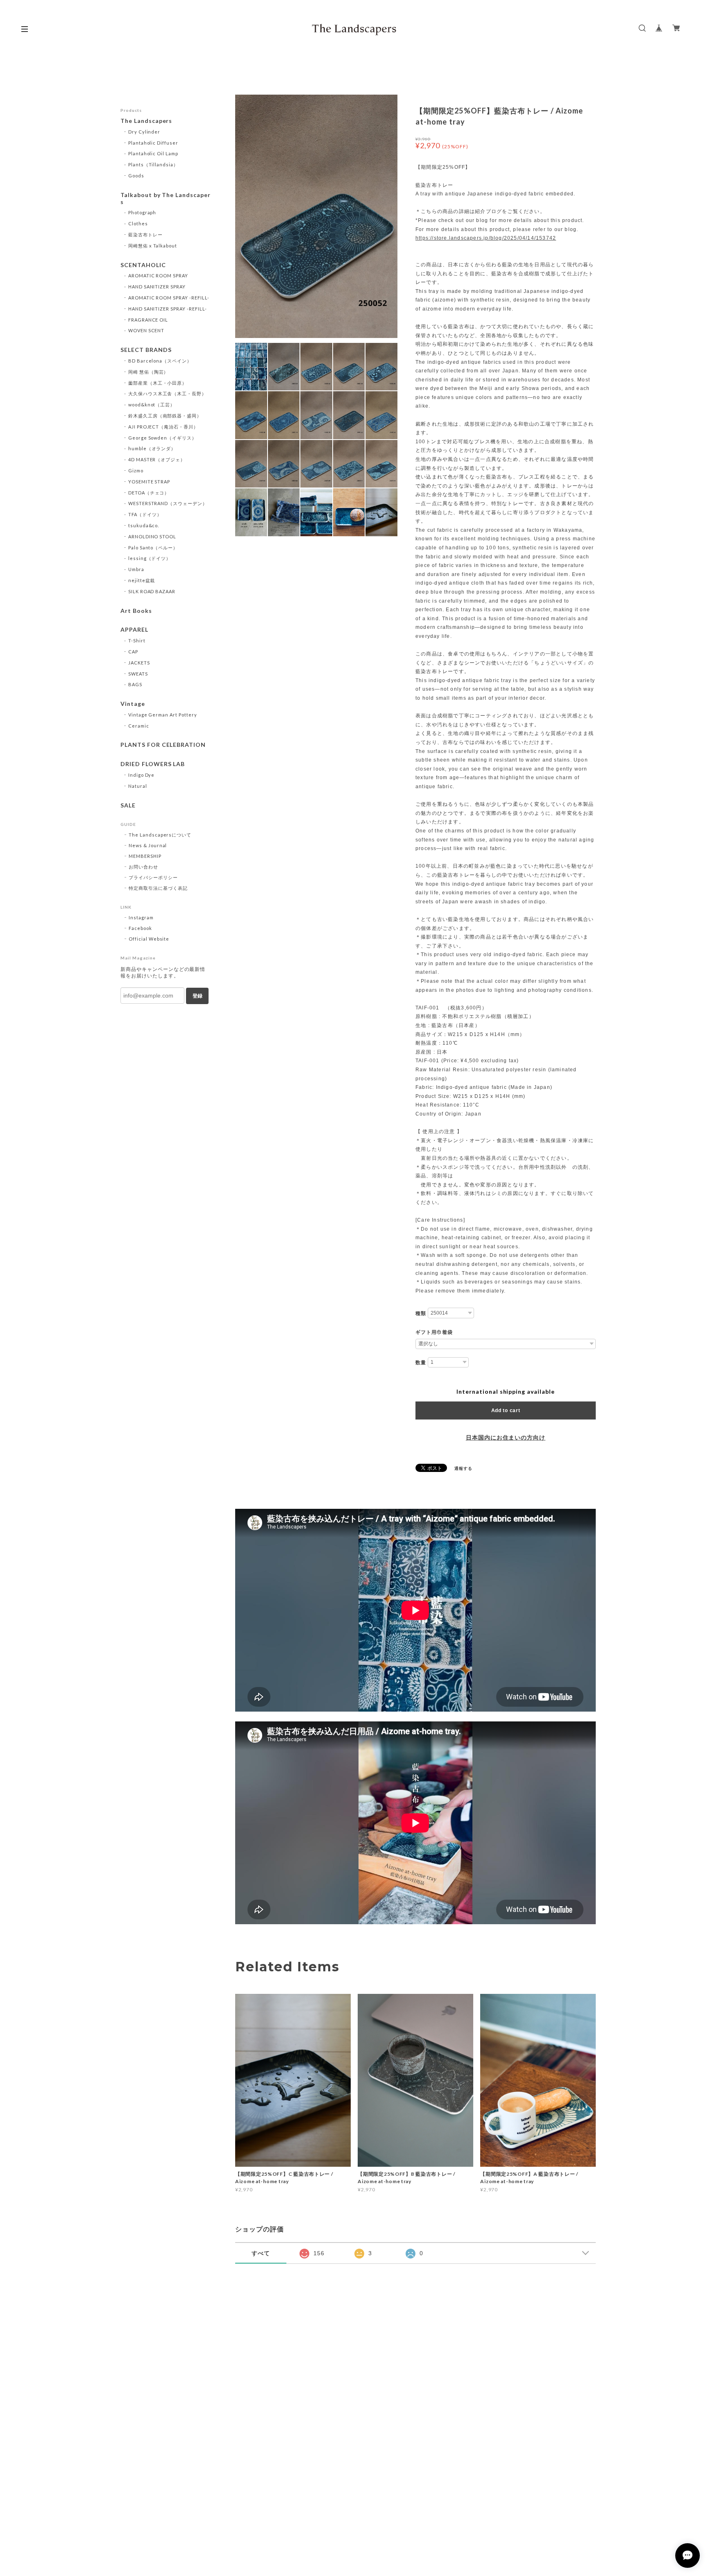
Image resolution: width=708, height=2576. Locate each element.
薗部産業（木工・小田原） (158, 383)
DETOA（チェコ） (149, 493)
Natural (138, 786)
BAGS (135, 684)
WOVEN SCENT (146, 330)
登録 (197, 996)
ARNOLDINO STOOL (152, 536)
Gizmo (136, 471)
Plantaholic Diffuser (153, 143)
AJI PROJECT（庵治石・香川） (163, 427)
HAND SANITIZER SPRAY (157, 287)
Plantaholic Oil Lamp (153, 153)
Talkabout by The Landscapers (166, 198)
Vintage (133, 704)
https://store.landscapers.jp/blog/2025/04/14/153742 (486, 238)
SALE (128, 805)
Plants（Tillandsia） (153, 164)
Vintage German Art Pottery (163, 715)
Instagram (141, 917)
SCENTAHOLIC (143, 265)
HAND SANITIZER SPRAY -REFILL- (168, 309)
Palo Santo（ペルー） (153, 548)
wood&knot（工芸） (152, 405)
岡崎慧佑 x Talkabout (153, 246)
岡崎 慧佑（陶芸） (149, 372)
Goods (136, 176)
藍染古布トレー (145, 235)
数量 (421, 1363)
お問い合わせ (143, 867)
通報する (463, 1468)
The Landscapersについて (160, 835)
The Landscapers (146, 121)
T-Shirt (137, 641)
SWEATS (138, 674)
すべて (261, 2253)
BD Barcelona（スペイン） (160, 361)
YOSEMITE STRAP (149, 482)
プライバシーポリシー (153, 877)
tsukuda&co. (144, 525)
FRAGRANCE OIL (148, 320)
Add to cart (506, 1410)
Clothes (138, 223)
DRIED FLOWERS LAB (153, 764)
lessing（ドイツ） (150, 558)
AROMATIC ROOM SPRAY (158, 276)
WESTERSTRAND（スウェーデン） (168, 503)
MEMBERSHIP (145, 856)
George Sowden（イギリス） (162, 438)
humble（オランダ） (152, 448)
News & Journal (148, 845)
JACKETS (139, 663)
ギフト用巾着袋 (434, 1332)
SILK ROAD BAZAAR (152, 591)
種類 (421, 1313)
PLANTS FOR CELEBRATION (163, 745)
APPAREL (134, 630)
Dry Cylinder (144, 132)
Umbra (136, 569)
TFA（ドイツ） (145, 514)
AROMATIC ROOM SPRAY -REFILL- (169, 298)
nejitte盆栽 (142, 580)
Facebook (140, 928)
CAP (133, 652)
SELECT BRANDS (146, 350)
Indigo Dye (142, 775)
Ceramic (139, 726)
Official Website (149, 939)
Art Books (136, 611)
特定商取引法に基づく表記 (158, 888)
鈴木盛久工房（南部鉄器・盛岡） (165, 416)
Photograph (142, 212)
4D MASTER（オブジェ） (157, 459)
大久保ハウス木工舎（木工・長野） (167, 393)
